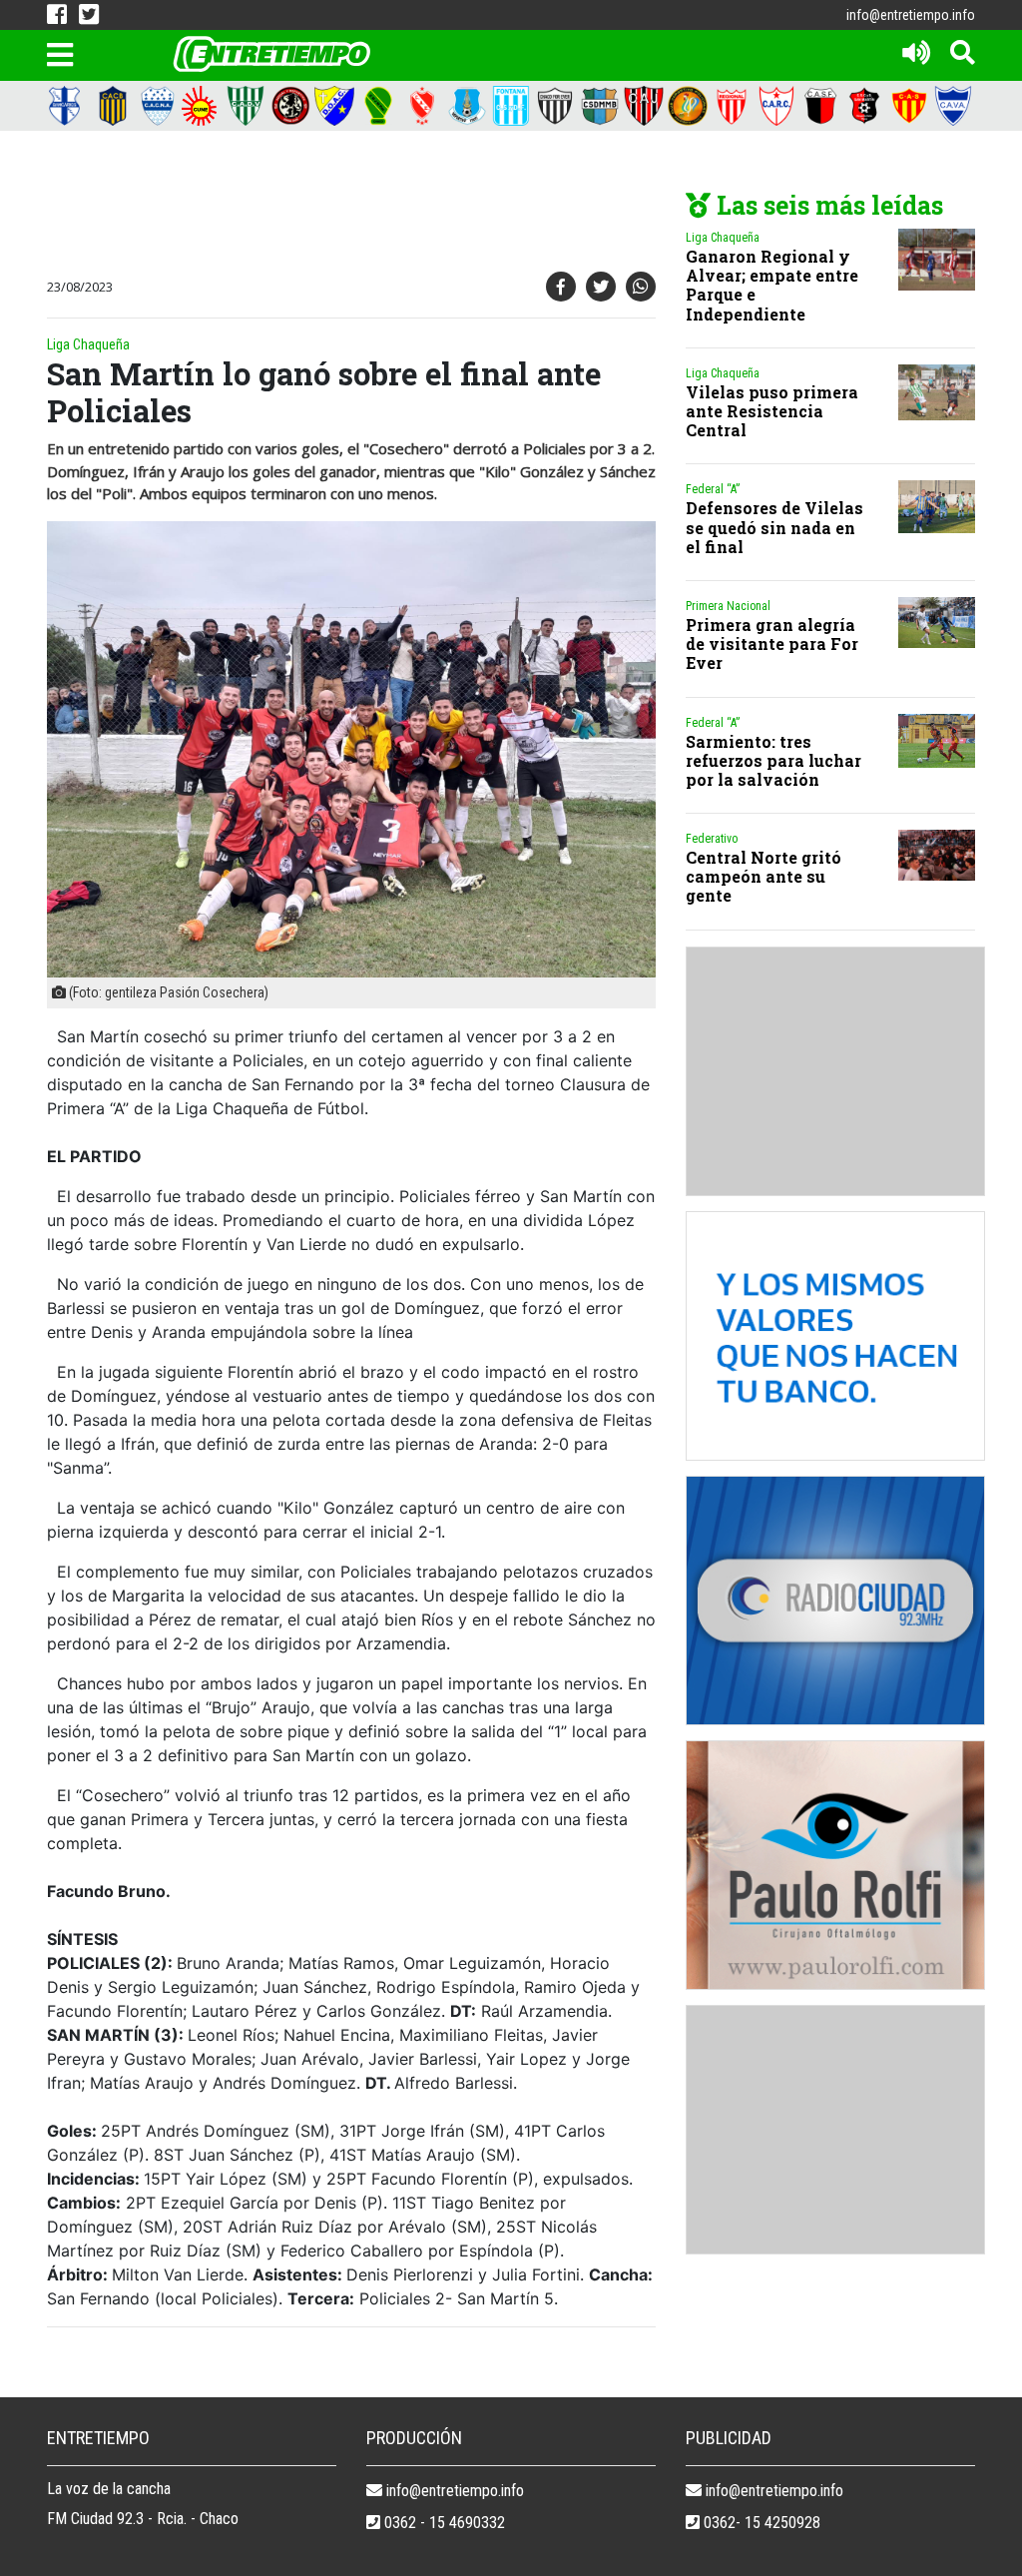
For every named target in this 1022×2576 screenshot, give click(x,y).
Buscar (690, 94)
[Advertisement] (406, 206)
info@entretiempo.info (911, 15)
